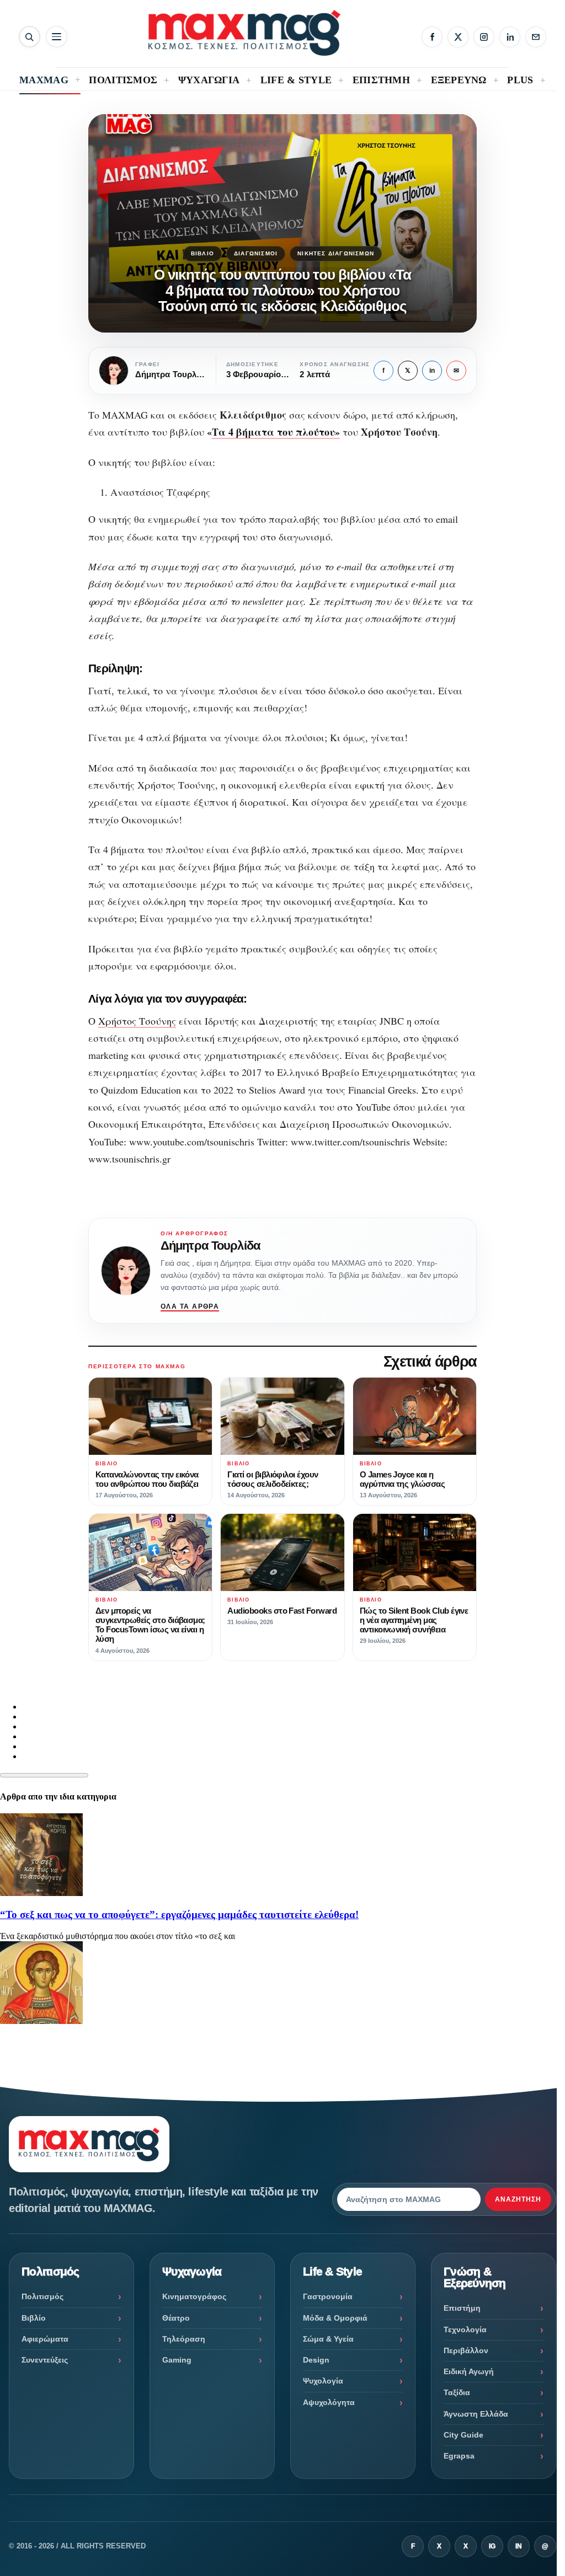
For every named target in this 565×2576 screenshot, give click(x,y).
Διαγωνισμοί (256, 253)
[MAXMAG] (244, 33)
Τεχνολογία (465, 2329)
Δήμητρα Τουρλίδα (210, 1246)
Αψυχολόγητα (329, 2402)
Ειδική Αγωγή (469, 2371)
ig (492, 2546)
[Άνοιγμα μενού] (57, 37)
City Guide (463, 2435)
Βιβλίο (202, 253)
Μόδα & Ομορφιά (335, 2318)
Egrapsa (459, 2456)
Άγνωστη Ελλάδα (476, 2414)
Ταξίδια (457, 2392)
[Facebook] (432, 37)
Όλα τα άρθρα (190, 1306)
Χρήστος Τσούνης (137, 1021)
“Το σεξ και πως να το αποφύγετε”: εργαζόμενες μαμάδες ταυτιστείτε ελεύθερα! (179, 1914)
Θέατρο (176, 2318)
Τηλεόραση (184, 2339)
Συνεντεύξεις (45, 2360)
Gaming (177, 2360)
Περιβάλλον (466, 2350)
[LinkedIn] (510, 37)
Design (316, 2360)
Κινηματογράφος (194, 2296)
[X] (458, 37)
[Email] (536, 37)
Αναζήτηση (518, 2199)
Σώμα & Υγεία (328, 2339)
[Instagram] (484, 37)
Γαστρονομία (328, 2296)
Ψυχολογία (323, 2381)
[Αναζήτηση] (30, 37)
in (432, 371)
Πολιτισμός (42, 2296)
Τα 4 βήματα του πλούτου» (276, 432)
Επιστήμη (462, 2308)
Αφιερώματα (45, 2339)
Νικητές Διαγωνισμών (336, 253)
